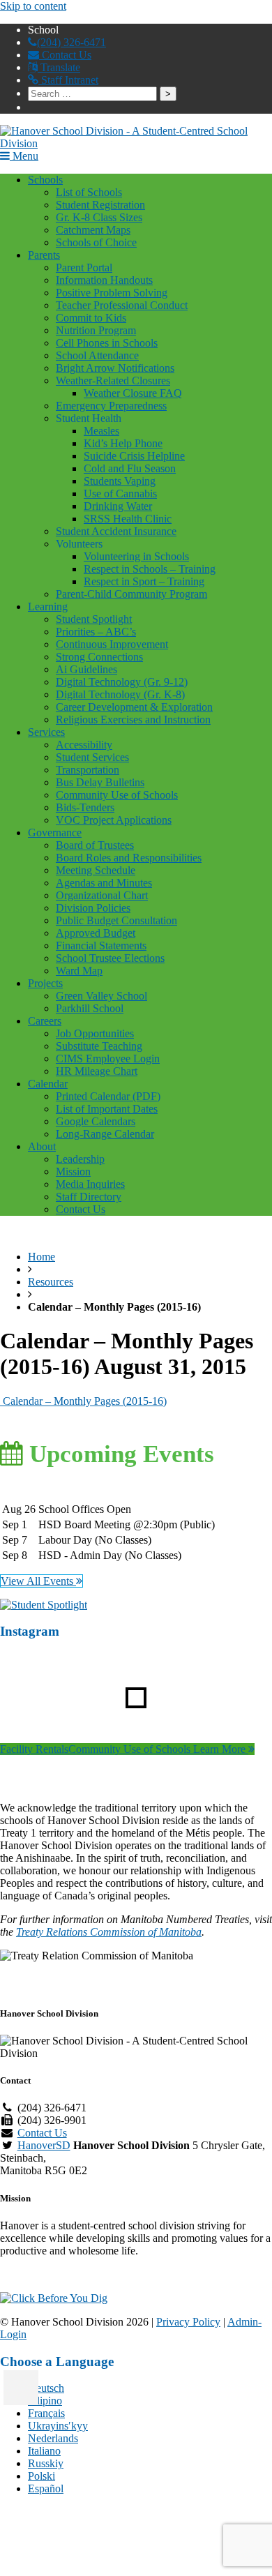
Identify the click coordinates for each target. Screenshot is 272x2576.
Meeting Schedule (96, 870)
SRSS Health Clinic (128, 519)
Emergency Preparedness (111, 406)
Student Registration (100, 205)
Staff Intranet (68, 80)
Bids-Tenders (85, 807)
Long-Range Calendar (105, 1134)
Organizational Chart (102, 895)
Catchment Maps (93, 230)
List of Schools (89, 192)
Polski (41, 2476)
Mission (73, 1172)
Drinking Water (118, 506)
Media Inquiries (90, 1184)
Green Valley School (101, 996)
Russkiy (46, 2463)
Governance (55, 833)
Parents (44, 255)
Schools (45, 180)
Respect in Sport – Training (144, 581)
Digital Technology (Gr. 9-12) (122, 682)
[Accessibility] (21, 2388)
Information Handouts (104, 280)
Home (41, 1257)
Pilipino (45, 2401)
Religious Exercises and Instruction (133, 720)
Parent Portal (84, 268)
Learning (48, 607)
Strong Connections (99, 657)
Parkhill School (90, 1008)
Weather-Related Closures (113, 381)
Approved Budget (96, 933)
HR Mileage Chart (97, 1071)
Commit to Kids (91, 318)
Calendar (48, 1084)
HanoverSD (44, 2145)
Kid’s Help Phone (123, 443)
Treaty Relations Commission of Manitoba (109, 1932)
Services (46, 732)
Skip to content (33, 6)
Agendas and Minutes (104, 883)
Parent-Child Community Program (131, 594)
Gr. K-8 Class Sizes (99, 217)
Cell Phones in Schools (107, 343)
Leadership (80, 1159)
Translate (59, 67)
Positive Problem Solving (112, 293)
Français (46, 2413)
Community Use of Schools (117, 795)
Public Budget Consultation (116, 920)
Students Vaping (120, 481)
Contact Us (65, 55)
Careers (45, 1021)
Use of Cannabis (120, 494)
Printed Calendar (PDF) (108, 1096)
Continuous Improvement (112, 644)
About (42, 1146)
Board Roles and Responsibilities (129, 858)
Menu (24, 156)
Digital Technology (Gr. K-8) (120, 694)
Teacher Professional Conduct (122, 305)
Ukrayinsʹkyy (58, 2426)
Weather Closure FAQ (133, 393)
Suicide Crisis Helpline (134, 456)
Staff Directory (89, 1197)
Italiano (44, 2451)
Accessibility (84, 745)
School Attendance (97, 355)
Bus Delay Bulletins (100, 782)
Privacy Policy (188, 2322)
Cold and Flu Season (130, 468)
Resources (51, 1282)
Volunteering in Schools (136, 556)
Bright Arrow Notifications (115, 368)
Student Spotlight (94, 619)
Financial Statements (101, 946)
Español (46, 2488)
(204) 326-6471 (71, 42)
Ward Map (79, 971)
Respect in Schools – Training (150, 569)
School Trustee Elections (110, 958)
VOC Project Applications (114, 820)
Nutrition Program (96, 330)
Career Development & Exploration (134, 707)
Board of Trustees (95, 845)
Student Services (92, 757)
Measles (101, 431)
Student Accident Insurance (116, 531)
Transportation (88, 770)
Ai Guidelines (86, 669)
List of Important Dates (107, 1109)
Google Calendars (96, 1121)
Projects (45, 983)
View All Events (38, 1581)
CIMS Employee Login (108, 1059)
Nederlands (53, 2438)
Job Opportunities (95, 1033)
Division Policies (93, 908)
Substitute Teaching (99, 1046)
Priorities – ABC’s (96, 632)
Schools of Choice (96, 242)
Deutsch (46, 2388)
